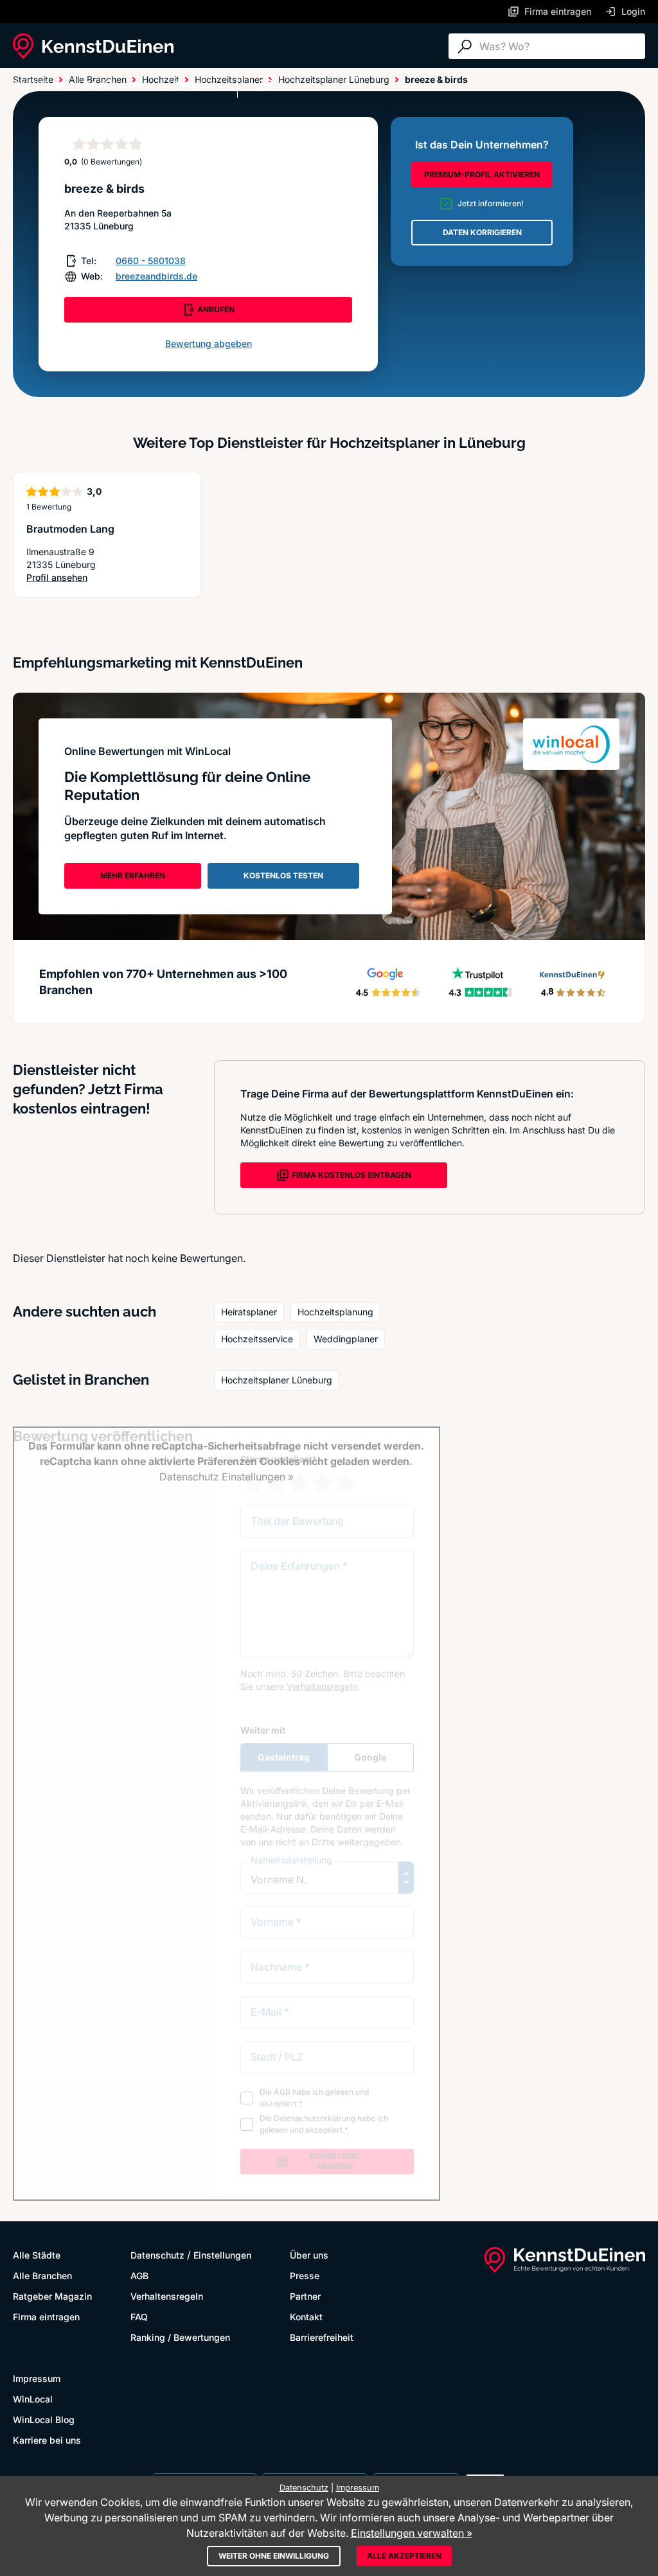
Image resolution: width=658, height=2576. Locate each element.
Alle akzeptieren (404, 2556)
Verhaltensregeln (167, 2296)
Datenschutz (157, 2255)
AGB (139, 2276)
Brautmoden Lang (70, 529)
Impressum (37, 2378)
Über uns (309, 2255)
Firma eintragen (46, 2317)
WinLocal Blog (44, 2420)
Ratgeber (195, 85)
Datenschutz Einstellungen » (227, 1477)
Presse (305, 2276)
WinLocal (33, 2399)
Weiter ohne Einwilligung (274, 2556)
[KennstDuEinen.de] (93, 46)
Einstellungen (222, 2255)
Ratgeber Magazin (52, 2296)
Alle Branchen (119, 85)
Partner (305, 2296)
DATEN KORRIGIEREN (482, 232)
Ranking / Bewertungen (180, 2337)
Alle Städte (39, 85)
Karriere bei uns (47, 2440)
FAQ (139, 2317)
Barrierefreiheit (322, 2337)
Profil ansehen (66, 578)
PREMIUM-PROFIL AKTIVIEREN (482, 174)
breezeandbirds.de (156, 276)
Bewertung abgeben (209, 343)
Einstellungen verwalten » (412, 2533)
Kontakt (306, 2317)
